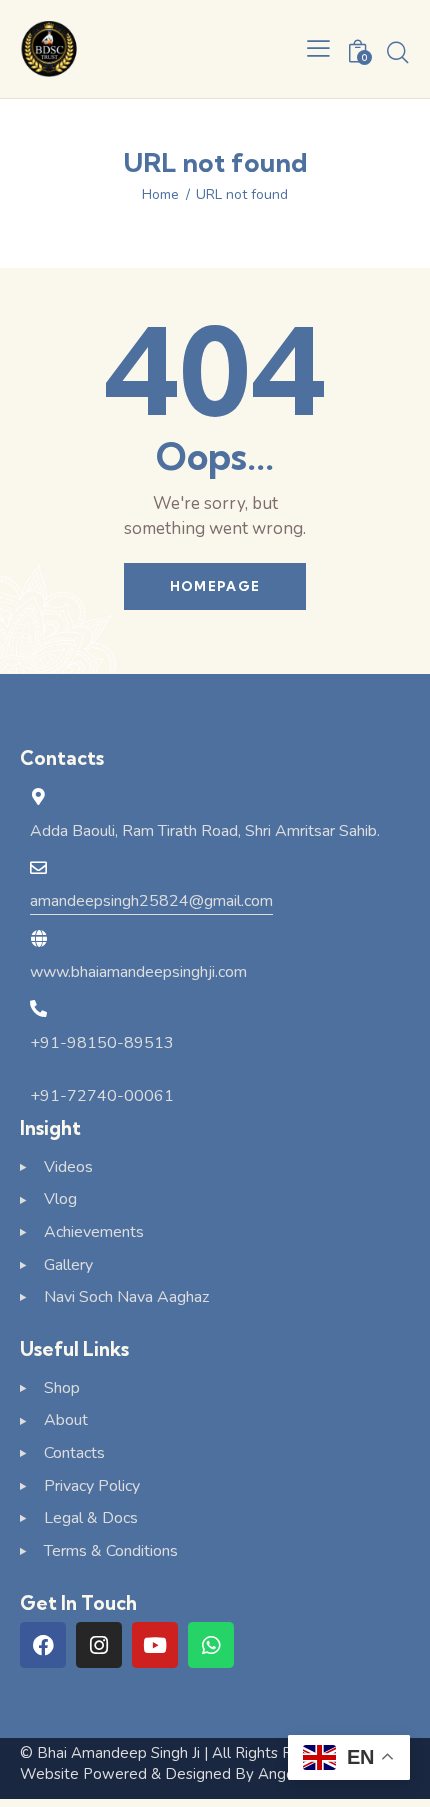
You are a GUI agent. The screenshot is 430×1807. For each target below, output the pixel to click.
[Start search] (398, 52)
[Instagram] (99, 1645)
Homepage (215, 586)
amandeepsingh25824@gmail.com (151, 901)
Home (160, 195)
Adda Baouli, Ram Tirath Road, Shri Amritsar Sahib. (205, 831)
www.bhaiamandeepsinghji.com (138, 972)
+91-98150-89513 (102, 1043)
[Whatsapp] (211, 1645)
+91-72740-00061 (102, 1096)
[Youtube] (155, 1645)
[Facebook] (43, 1645)
